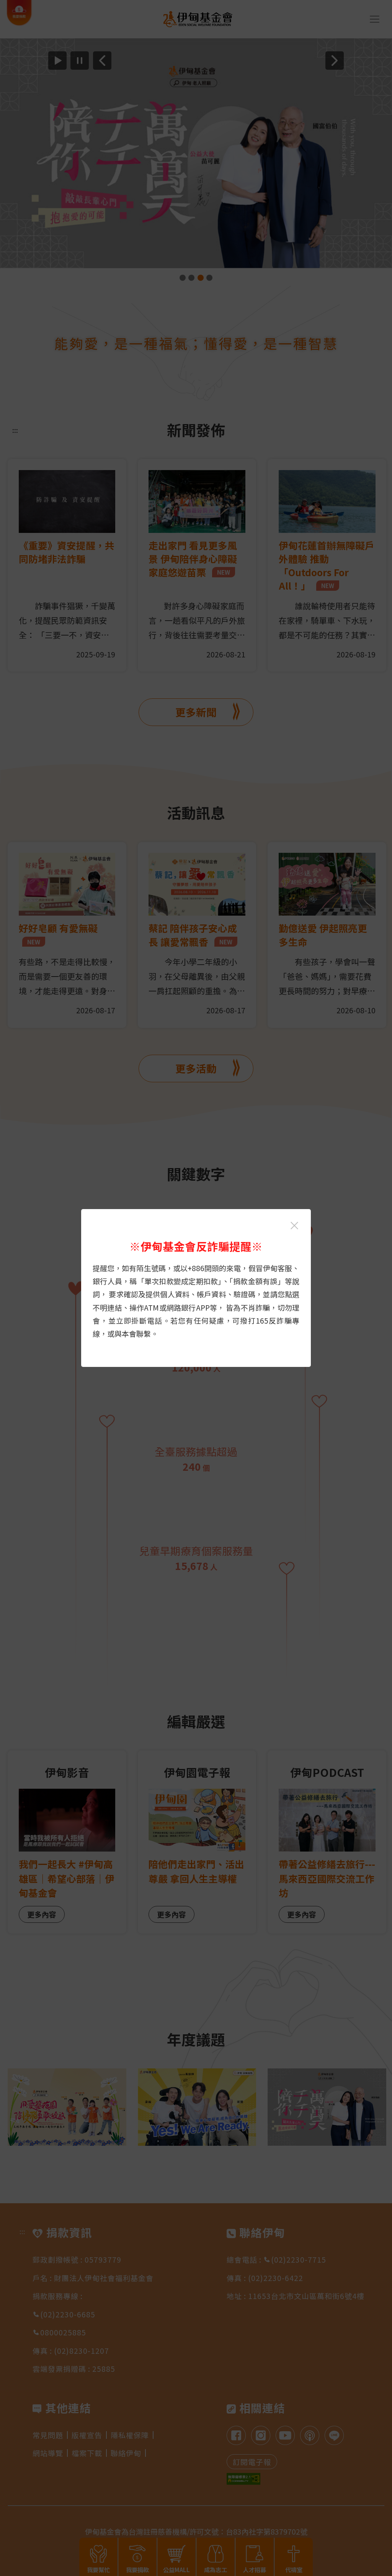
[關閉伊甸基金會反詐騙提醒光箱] (294, 1226)
